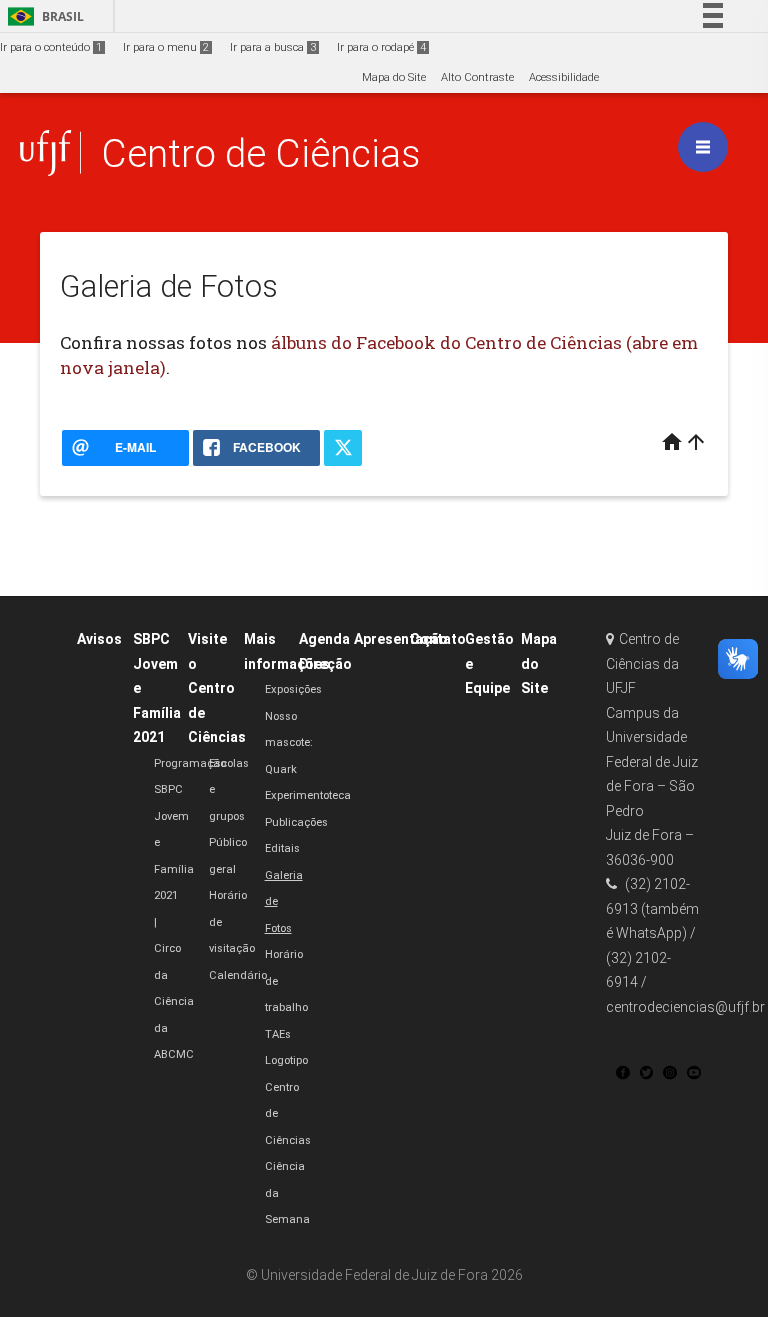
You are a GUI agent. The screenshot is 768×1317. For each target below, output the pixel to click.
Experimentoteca (308, 795)
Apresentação (401, 639)
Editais (282, 848)
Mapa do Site (394, 77)
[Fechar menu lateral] (703, 147)
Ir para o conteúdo (51, 47)
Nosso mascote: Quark (289, 743)
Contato (438, 639)
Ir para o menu (166, 47)
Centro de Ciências (261, 153)
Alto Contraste (477, 77)
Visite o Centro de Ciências (217, 688)
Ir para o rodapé (381, 47)
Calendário (238, 975)
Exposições (293, 689)
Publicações (296, 822)
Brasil (42, 16)
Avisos (99, 639)
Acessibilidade (564, 77)
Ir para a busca (273, 47)
